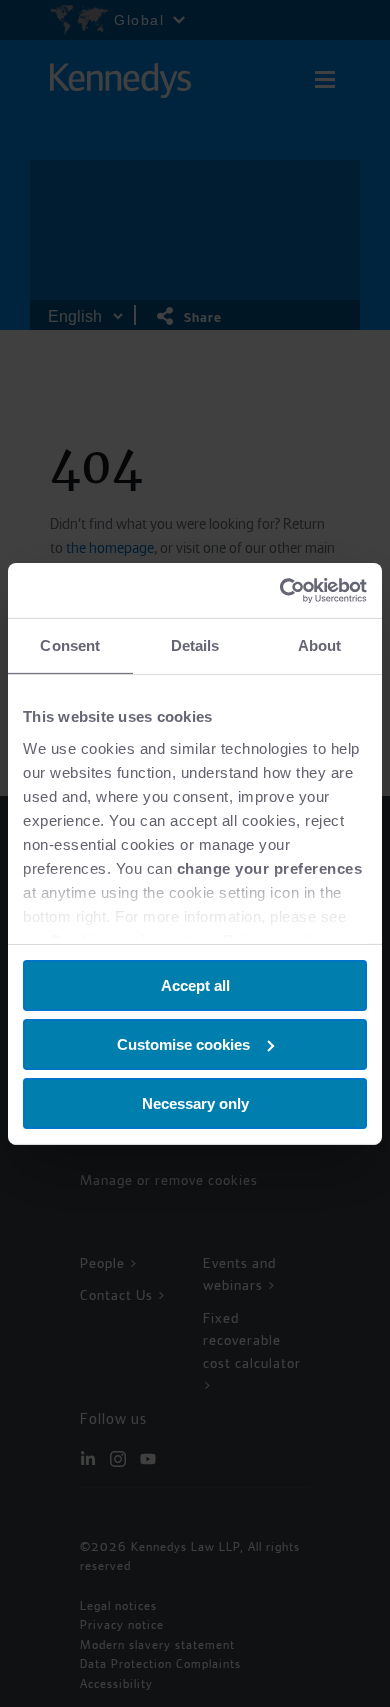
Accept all (195, 985)
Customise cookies (183, 1044)
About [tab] (320, 645)
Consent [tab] (70, 645)
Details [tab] (195, 645)
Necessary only (195, 1102)
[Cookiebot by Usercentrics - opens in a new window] (280, 590)
